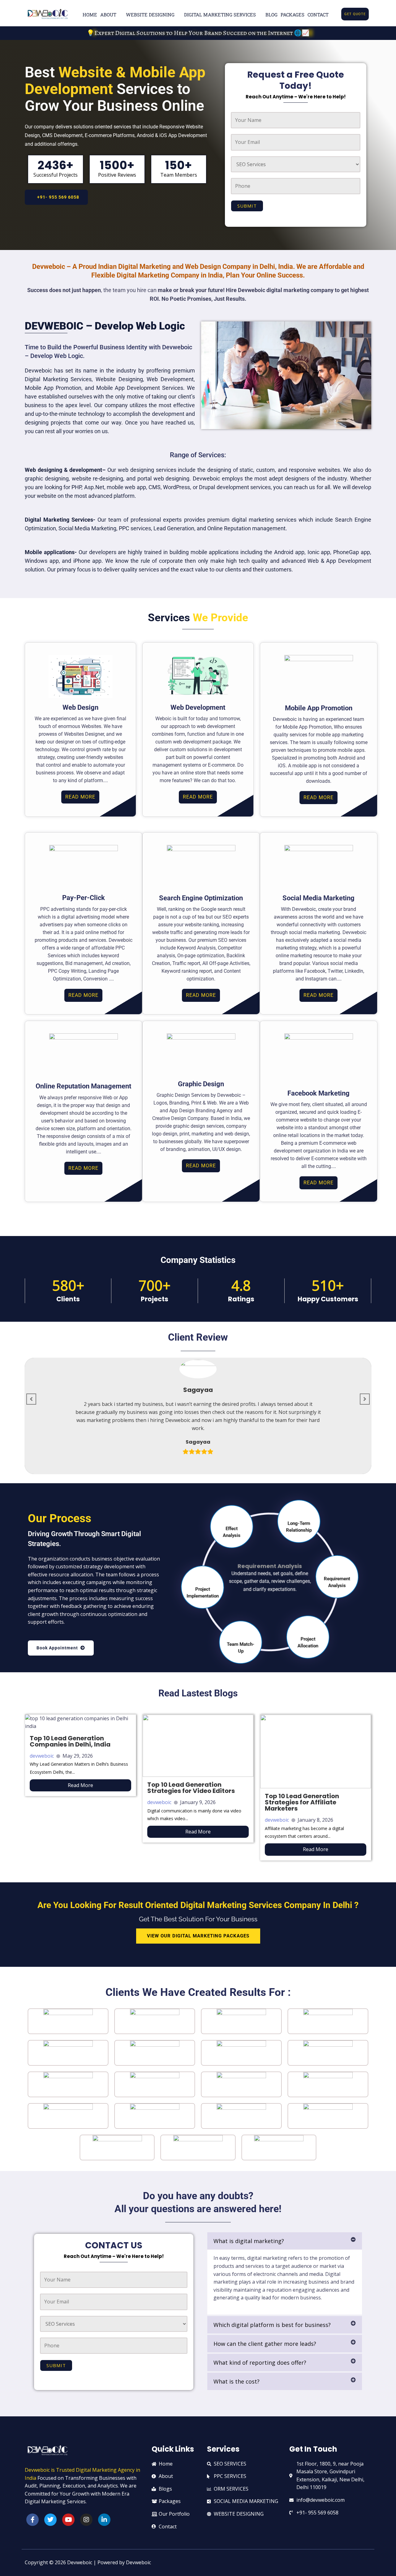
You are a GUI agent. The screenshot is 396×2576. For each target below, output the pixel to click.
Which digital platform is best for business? (272, 2325)
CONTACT (318, 15)
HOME (90, 15)
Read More (80, 1785)
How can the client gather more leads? (265, 2344)
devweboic (42, 1756)
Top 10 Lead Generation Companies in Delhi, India (70, 1741)
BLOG (271, 15)
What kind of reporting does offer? (260, 2363)
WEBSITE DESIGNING (150, 15)
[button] (285, 2241)
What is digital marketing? (249, 2241)
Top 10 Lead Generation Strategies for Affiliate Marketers (302, 1802)
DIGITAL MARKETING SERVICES (220, 15)
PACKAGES (293, 15)
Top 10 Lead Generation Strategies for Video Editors (191, 1788)
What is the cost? (237, 2381)
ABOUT (108, 15)
